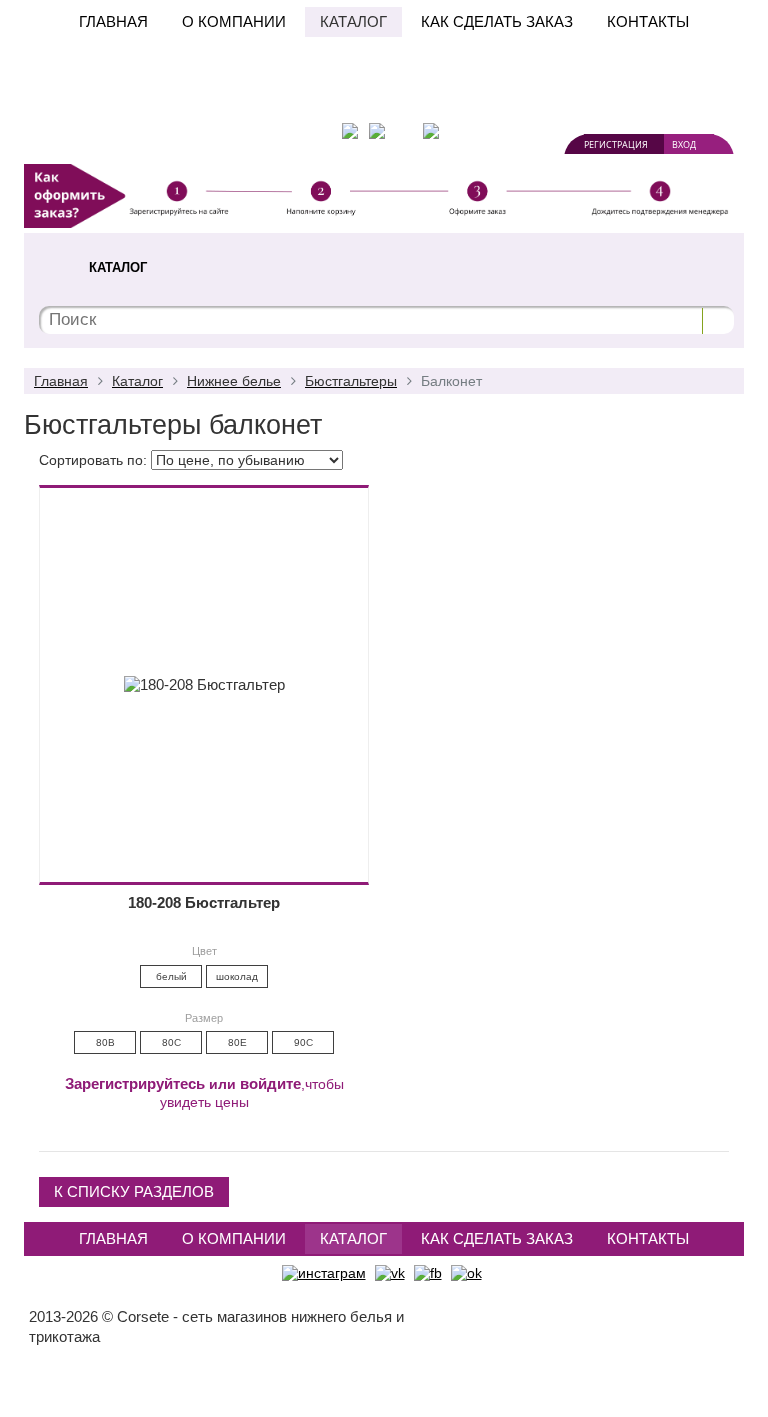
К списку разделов (134, 1191)
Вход (684, 144)
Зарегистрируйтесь (135, 1083)
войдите (270, 1083)
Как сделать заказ (497, 21)
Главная (113, 21)
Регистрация (616, 144)
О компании (234, 21)
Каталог (353, 21)
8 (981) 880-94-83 (539, 80)
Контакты (648, 21)
